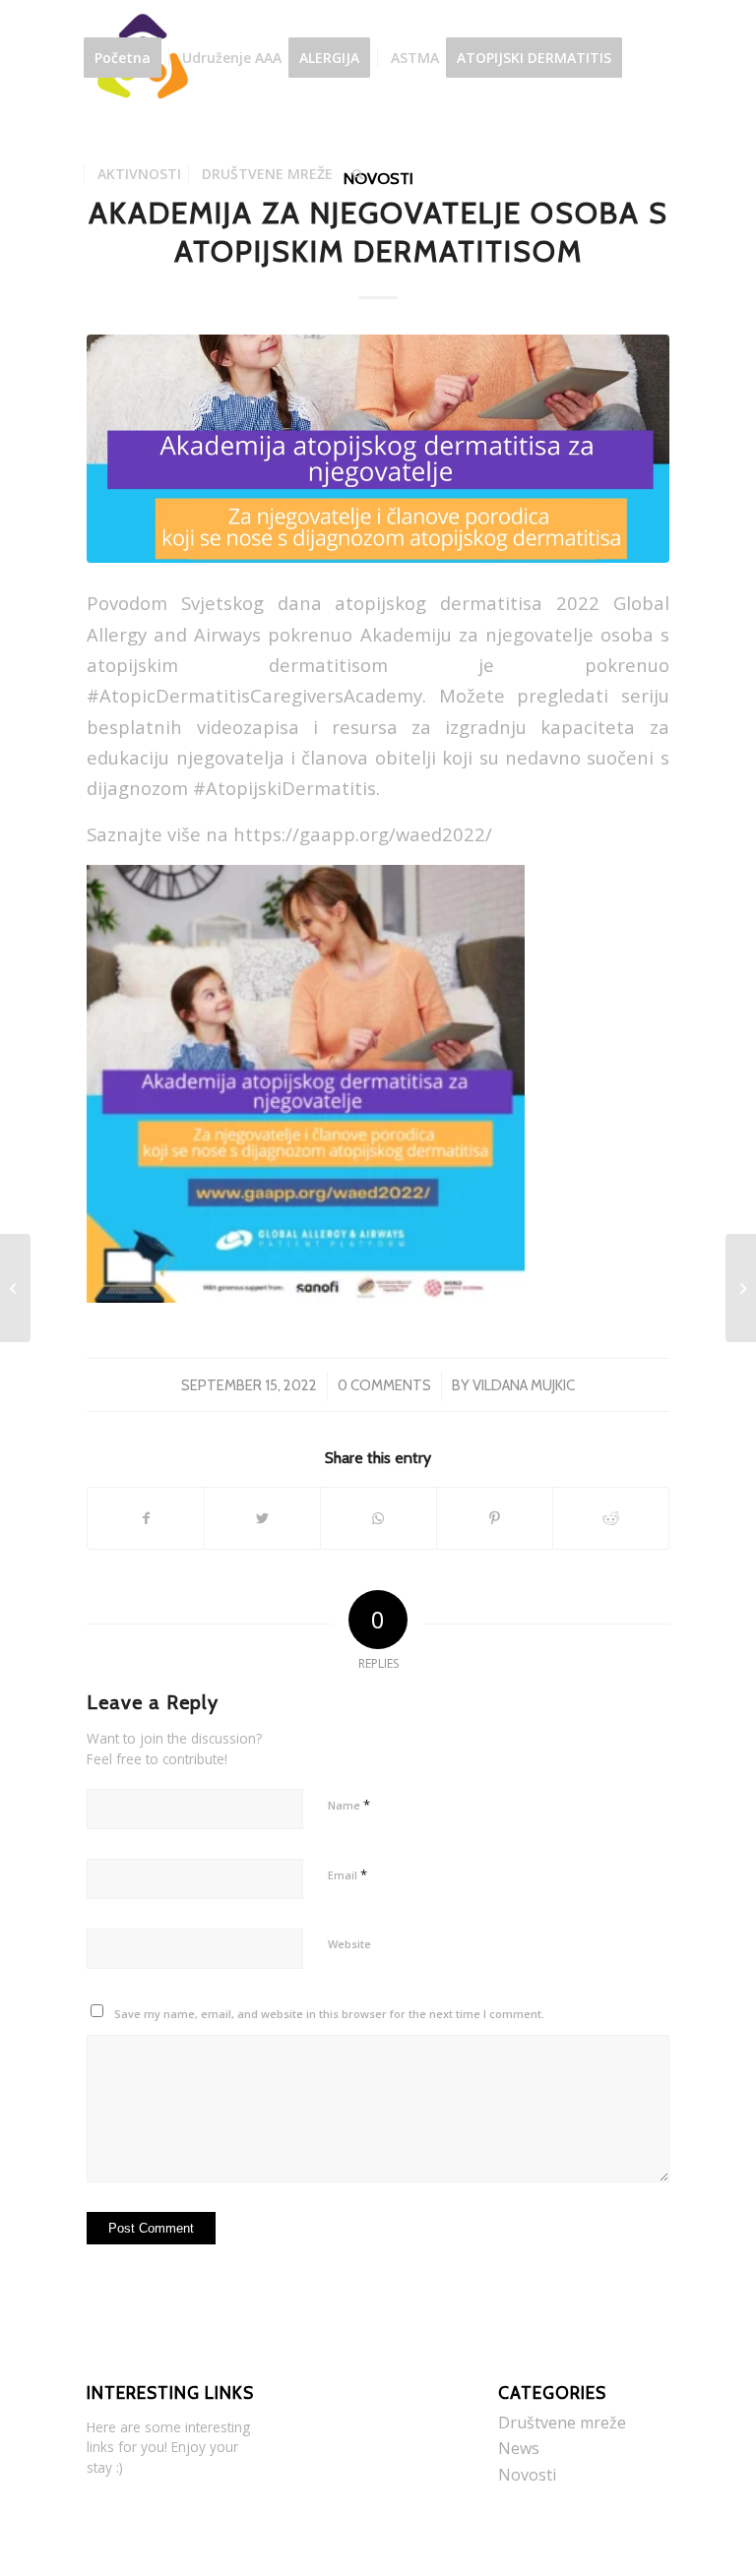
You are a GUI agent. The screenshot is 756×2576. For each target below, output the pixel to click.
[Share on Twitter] (262, 1518)
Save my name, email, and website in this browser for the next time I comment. (329, 2014)
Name (349, 1805)
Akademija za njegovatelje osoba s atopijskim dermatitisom (378, 232)
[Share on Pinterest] (495, 1518)
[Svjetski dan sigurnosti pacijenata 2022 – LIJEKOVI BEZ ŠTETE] (15, 1288)
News (519, 2448)
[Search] (358, 174)
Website (349, 1944)
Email (347, 1874)
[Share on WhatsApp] (378, 1518)
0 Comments (384, 1385)
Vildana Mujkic (524, 1385)
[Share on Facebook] (146, 1518)
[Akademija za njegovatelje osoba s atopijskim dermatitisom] (378, 449)
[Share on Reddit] (611, 1518)
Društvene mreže (562, 2423)
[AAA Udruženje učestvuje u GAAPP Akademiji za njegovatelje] (741, 1288)
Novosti (527, 2475)
